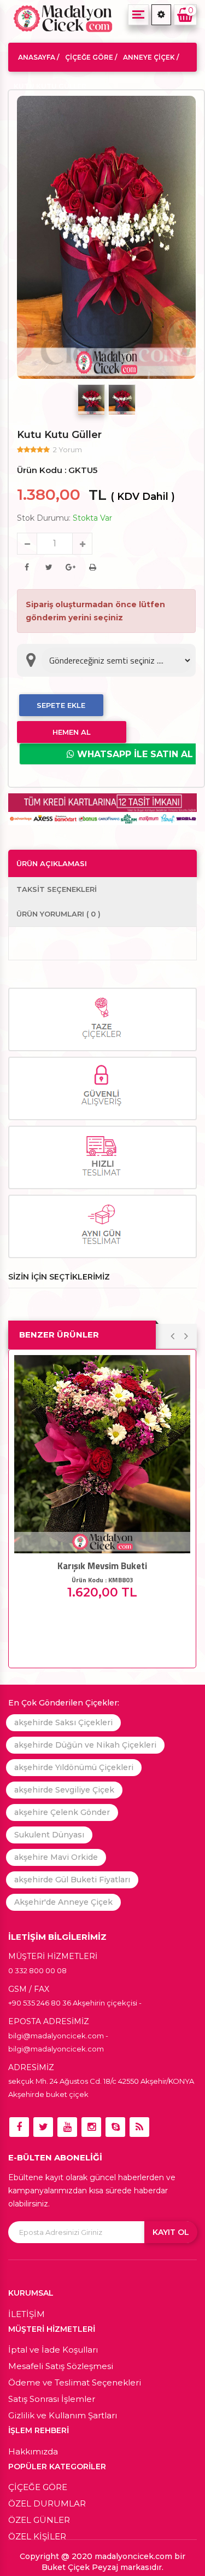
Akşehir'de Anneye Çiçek (63, 1902)
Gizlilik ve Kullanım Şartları (63, 2415)
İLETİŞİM (27, 2314)
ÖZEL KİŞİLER (37, 2536)
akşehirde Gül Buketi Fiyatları (72, 1880)
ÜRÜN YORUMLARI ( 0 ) (58, 914)
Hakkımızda (33, 2451)
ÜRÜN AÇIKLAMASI (52, 863)
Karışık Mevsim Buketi (102, 1566)
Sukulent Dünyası (49, 1835)
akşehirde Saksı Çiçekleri (63, 1722)
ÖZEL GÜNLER (39, 2520)
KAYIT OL (171, 2232)
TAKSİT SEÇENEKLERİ (57, 889)
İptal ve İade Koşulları (53, 2350)
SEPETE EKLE (61, 705)
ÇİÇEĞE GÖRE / (91, 57)
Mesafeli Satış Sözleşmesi (61, 2366)
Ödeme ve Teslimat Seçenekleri (75, 2382)
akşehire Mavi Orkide (56, 1857)
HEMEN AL (72, 732)
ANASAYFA (37, 57)
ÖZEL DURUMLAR (47, 2503)
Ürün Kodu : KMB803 (102, 1580)
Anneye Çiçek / (151, 57)
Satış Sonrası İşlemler (52, 2399)
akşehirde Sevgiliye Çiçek (64, 1790)
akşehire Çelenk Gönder (62, 1812)
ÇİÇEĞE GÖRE (38, 2487)
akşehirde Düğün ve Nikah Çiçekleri (85, 1745)
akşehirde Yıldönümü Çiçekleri (74, 1767)
